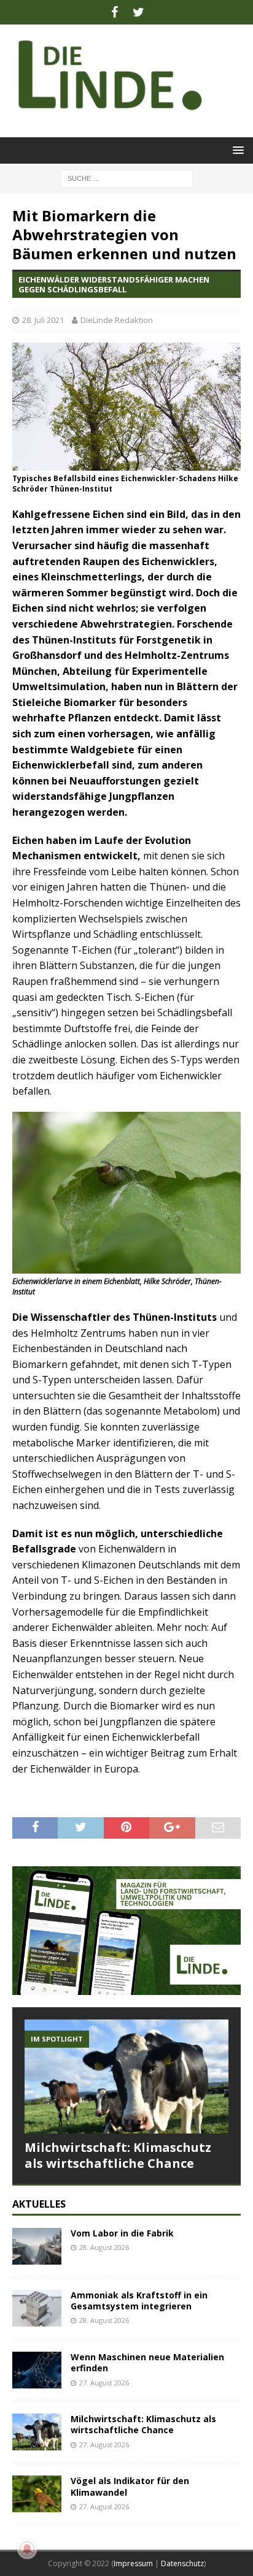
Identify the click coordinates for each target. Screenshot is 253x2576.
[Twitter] (138, 12)
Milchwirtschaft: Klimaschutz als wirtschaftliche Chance (118, 2155)
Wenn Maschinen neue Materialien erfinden (147, 2362)
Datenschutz (182, 2563)
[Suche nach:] (127, 177)
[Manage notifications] (27, 2549)
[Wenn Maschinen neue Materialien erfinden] (37, 2370)
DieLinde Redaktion (117, 320)
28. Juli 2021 (43, 320)
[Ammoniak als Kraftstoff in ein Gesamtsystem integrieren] (37, 2308)
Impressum (133, 2563)
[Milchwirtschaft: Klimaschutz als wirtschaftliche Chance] (126, 2077)
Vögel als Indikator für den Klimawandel (130, 2486)
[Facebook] (115, 12)
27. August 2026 (104, 2383)
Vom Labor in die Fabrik (122, 2233)
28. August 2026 (104, 2247)
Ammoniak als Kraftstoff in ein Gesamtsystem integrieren (139, 2301)
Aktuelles (39, 2204)
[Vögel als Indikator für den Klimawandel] (37, 2494)
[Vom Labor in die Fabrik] (37, 2246)
